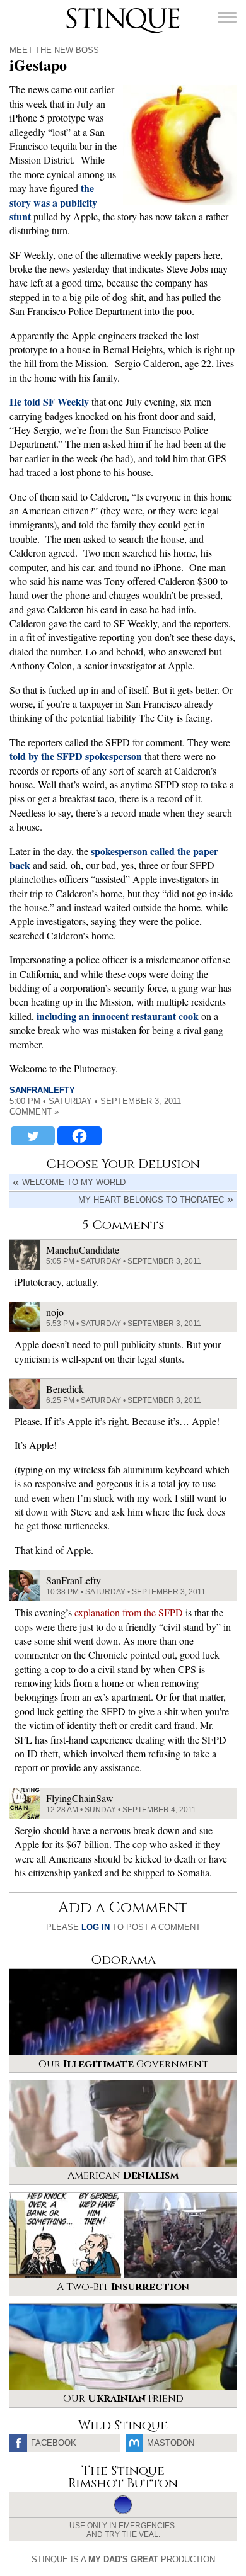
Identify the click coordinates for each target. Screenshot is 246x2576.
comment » (34, 1112)
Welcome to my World (74, 1182)
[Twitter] (33, 1136)
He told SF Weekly (49, 401)
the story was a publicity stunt (53, 202)
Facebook (54, 2443)
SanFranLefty (42, 1090)
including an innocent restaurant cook (118, 1016)
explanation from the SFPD (129, 1612)
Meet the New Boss (54, 50)
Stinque (78, 9)
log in (96, 1927)
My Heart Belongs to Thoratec (151, 1200)
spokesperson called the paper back (114, 858)
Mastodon (171, 2443)
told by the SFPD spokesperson (76, 756)
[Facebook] (79, 1136)
